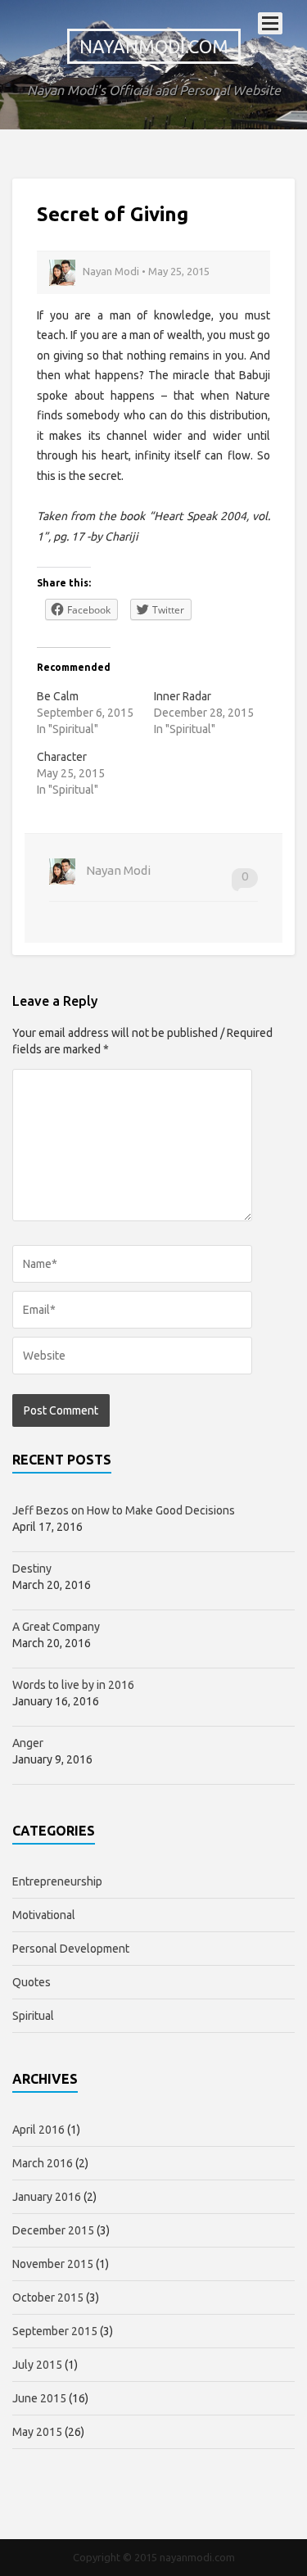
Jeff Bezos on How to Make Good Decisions (124, 1510)
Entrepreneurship (57, 1881)
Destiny (32, 1569)
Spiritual (33, 2016)
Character (62, 757)
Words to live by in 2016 (73, 1685)
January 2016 (47, 2197)
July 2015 (37, 2365)
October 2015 (48, 2298)
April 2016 (38, 2130)
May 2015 (37, 2432)
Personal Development (71, 1949)
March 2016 (43, 2163)
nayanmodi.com (154, 46)
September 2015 (55, 2331)
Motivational (44, 1915)
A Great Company (56, 1627)
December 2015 (53, 2230)
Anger (28, 1743)
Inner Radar (183, 696)
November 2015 (53, 2264)
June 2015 (39, 2398)
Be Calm (58, 696)
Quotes (32, 1982)
